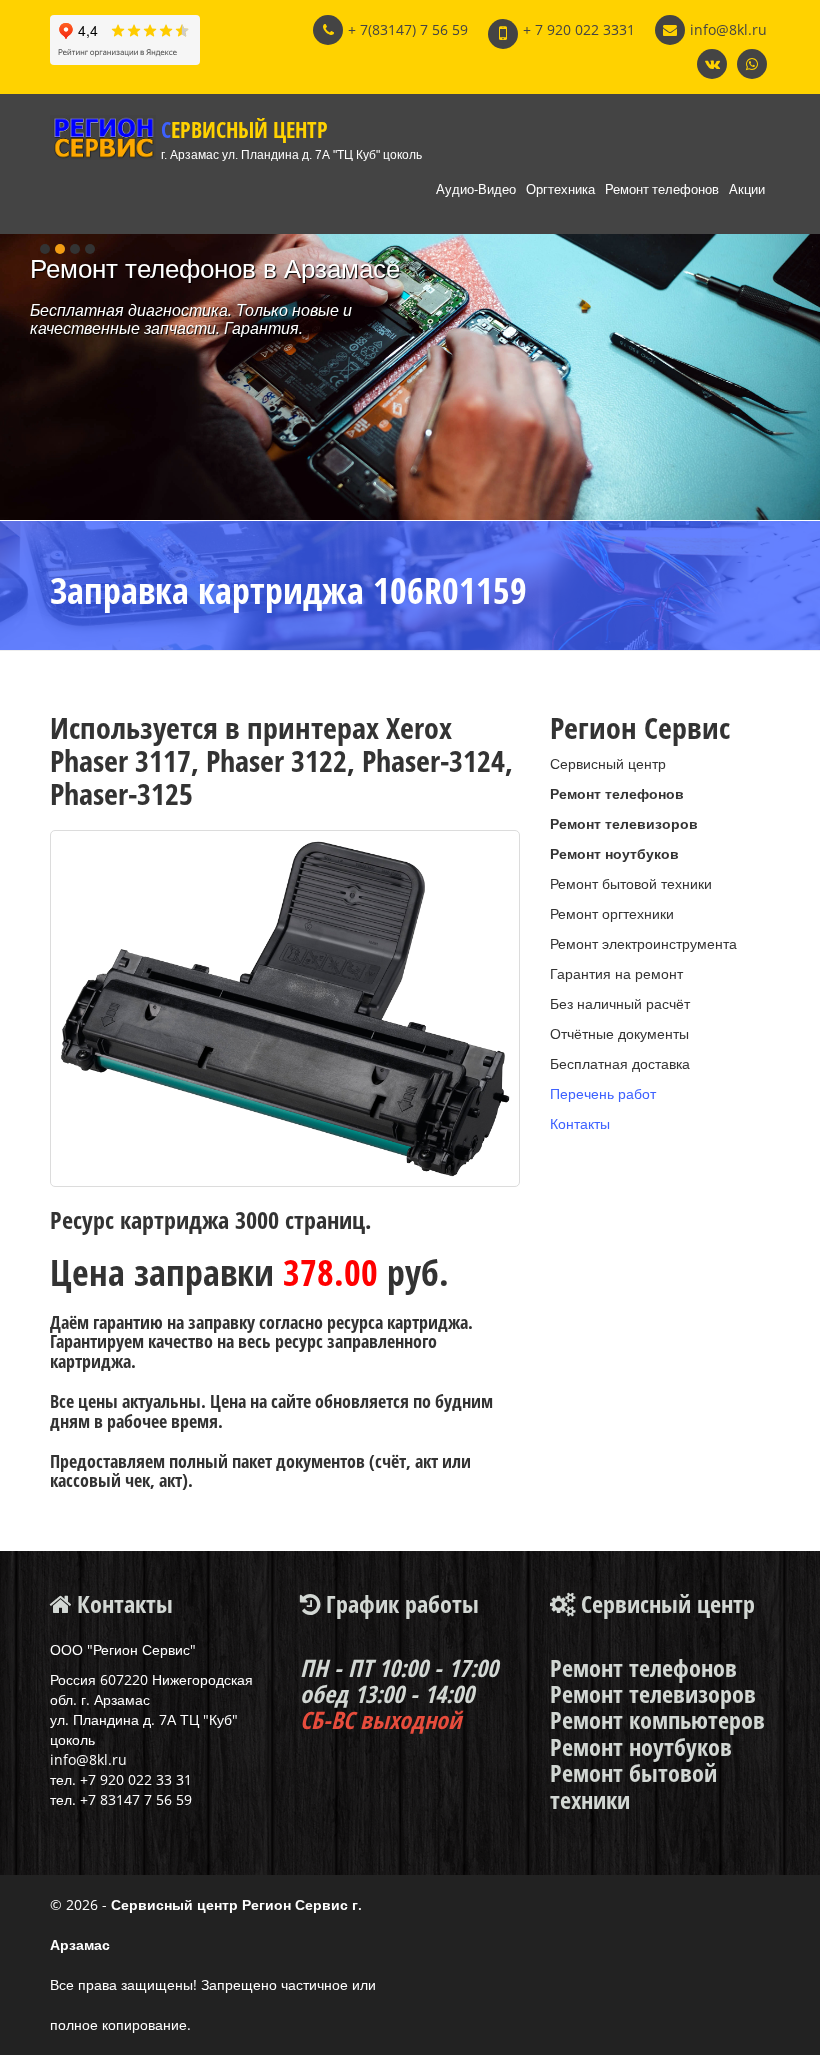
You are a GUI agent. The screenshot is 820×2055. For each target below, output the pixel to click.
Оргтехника (560, 189)
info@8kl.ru (728, 29)
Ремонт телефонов (662, 189)
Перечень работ (603, 1093)
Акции (747, 189)
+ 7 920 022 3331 (579, 29)
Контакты (580, 1123)
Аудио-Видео (476, 189)
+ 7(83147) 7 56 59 (408, 29)
